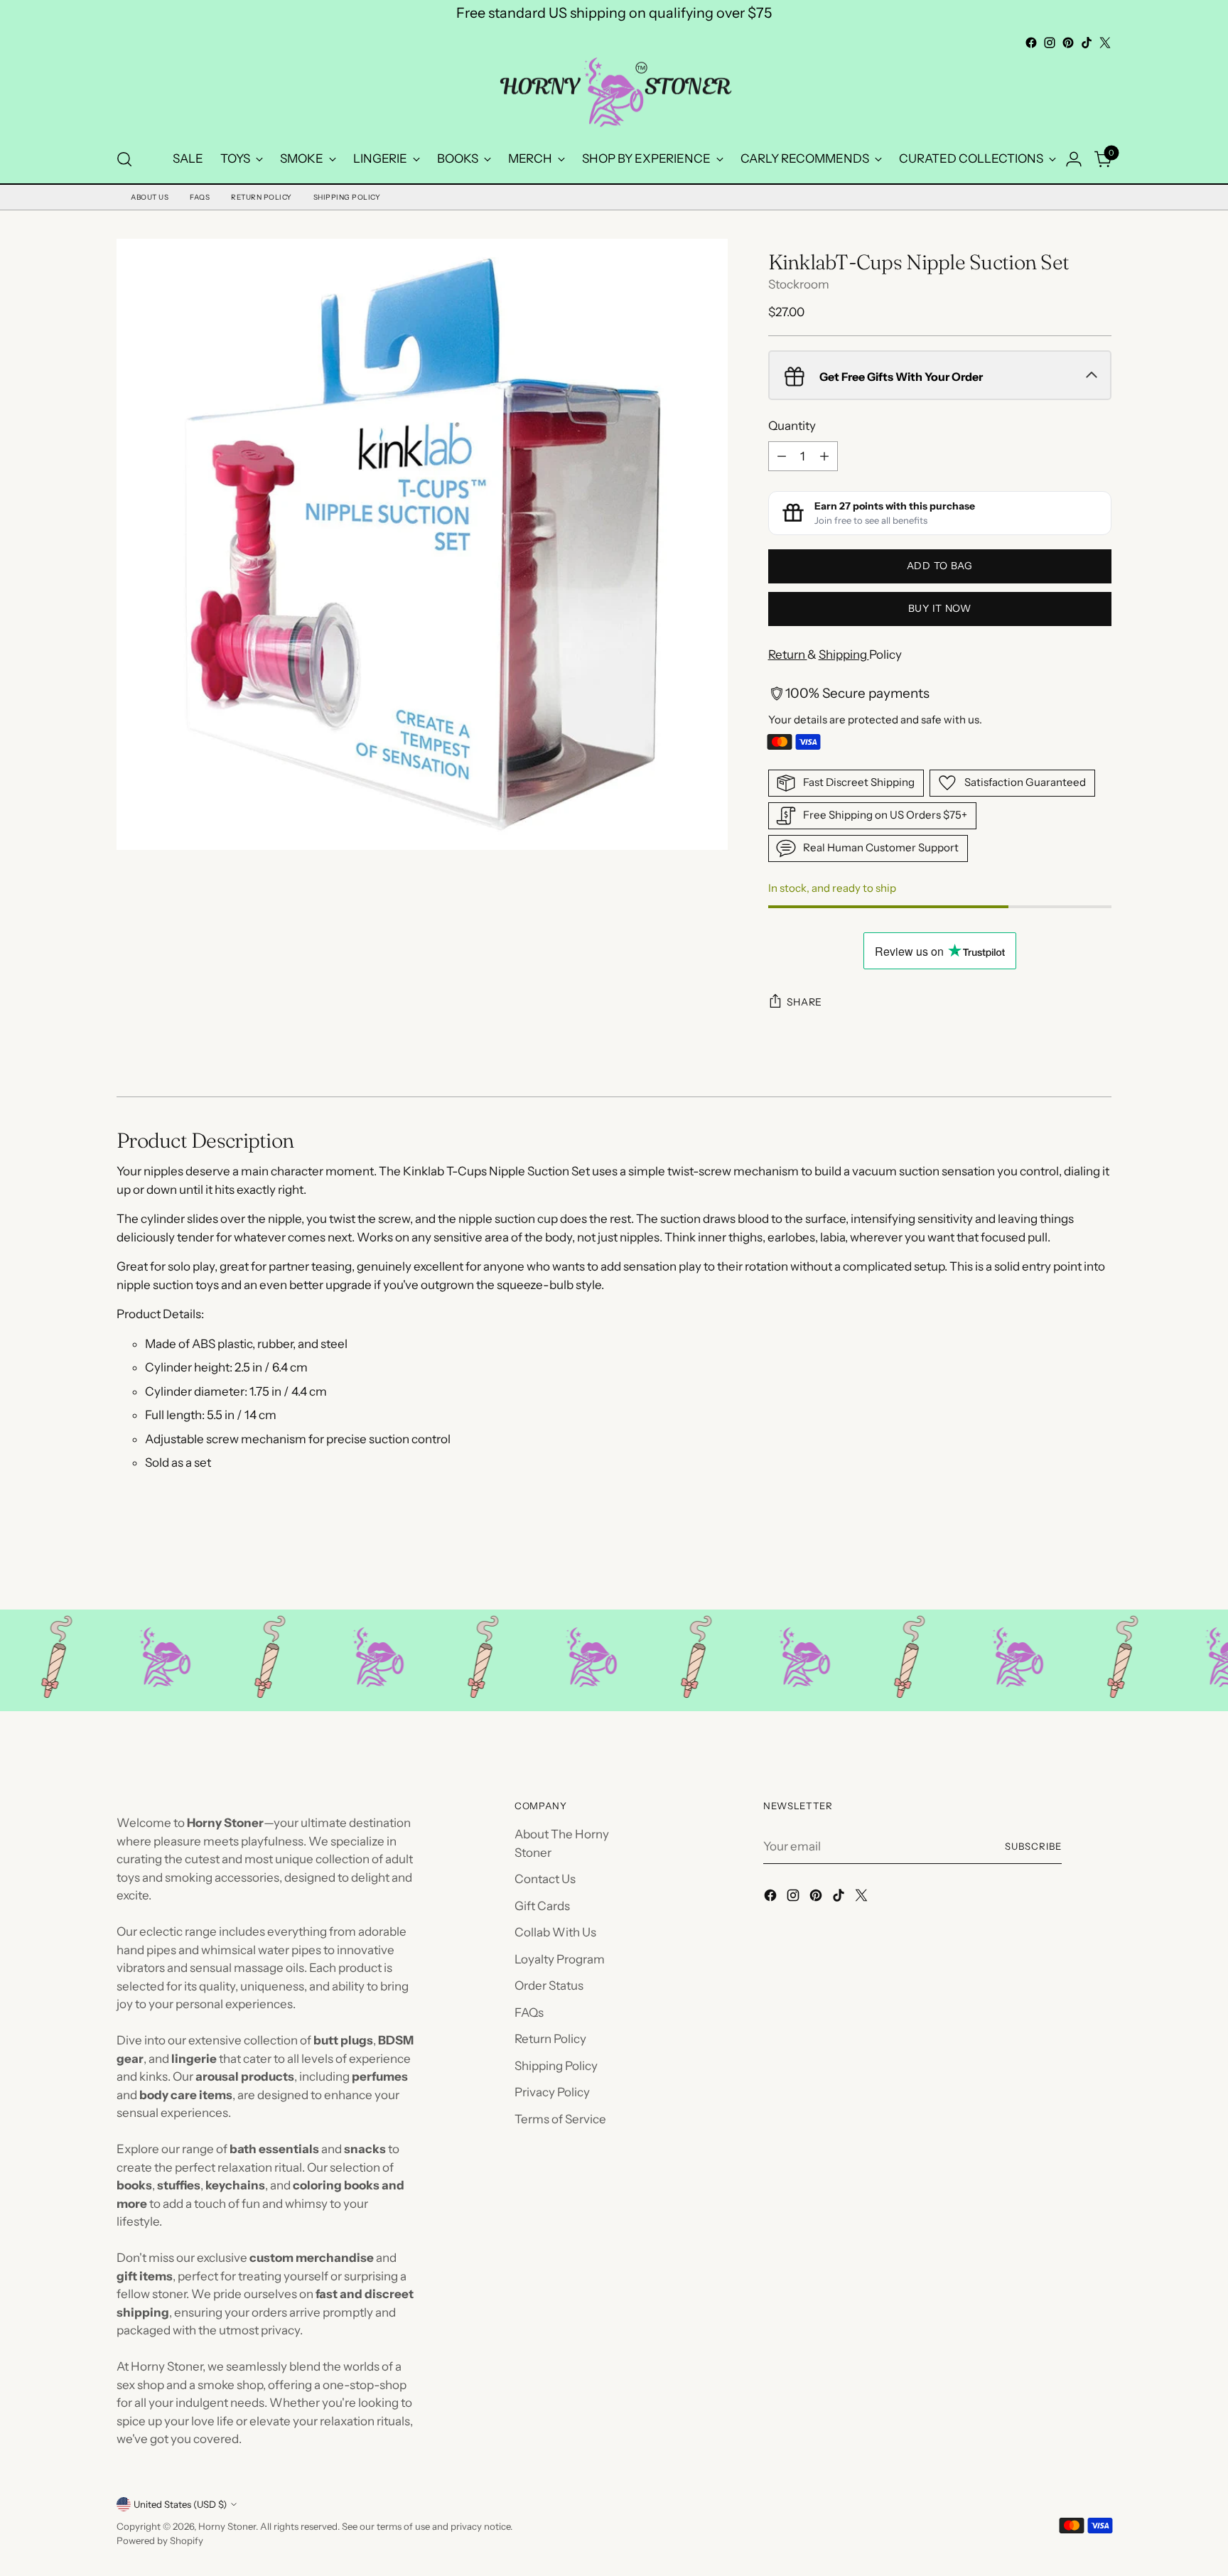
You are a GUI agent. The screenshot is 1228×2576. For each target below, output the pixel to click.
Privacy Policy (552, 2092)
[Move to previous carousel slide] (1067, 1561)
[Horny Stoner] (614, 94)
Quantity (792, 426)
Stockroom (799, 284)
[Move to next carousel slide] (1099, 1561)
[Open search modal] (124, 159)
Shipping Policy (347, 197)
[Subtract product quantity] (782, 456)
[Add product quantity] (824, 456)
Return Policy (262, 197)
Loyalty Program (560, 1959)
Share (805, 1002)
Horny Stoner (227, 2526)
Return (788, 654)
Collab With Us (555, 1932)
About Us (150, 197)
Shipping (844, 654)
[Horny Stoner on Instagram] (1050, 43)
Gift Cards (542, 1906)
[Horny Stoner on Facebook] (1031, 43)
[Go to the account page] (1074, 159)
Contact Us (545, 1879)
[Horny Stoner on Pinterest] (1068, 43)
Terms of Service (560, 2119)
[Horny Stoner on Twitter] (1105, 43)
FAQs (200, 197)
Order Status (549, 1985)
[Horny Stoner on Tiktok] (1087, 43)
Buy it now (940, 608)
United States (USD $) (180, 2504)
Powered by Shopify (160, 2540)
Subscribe (1033, 1846)
